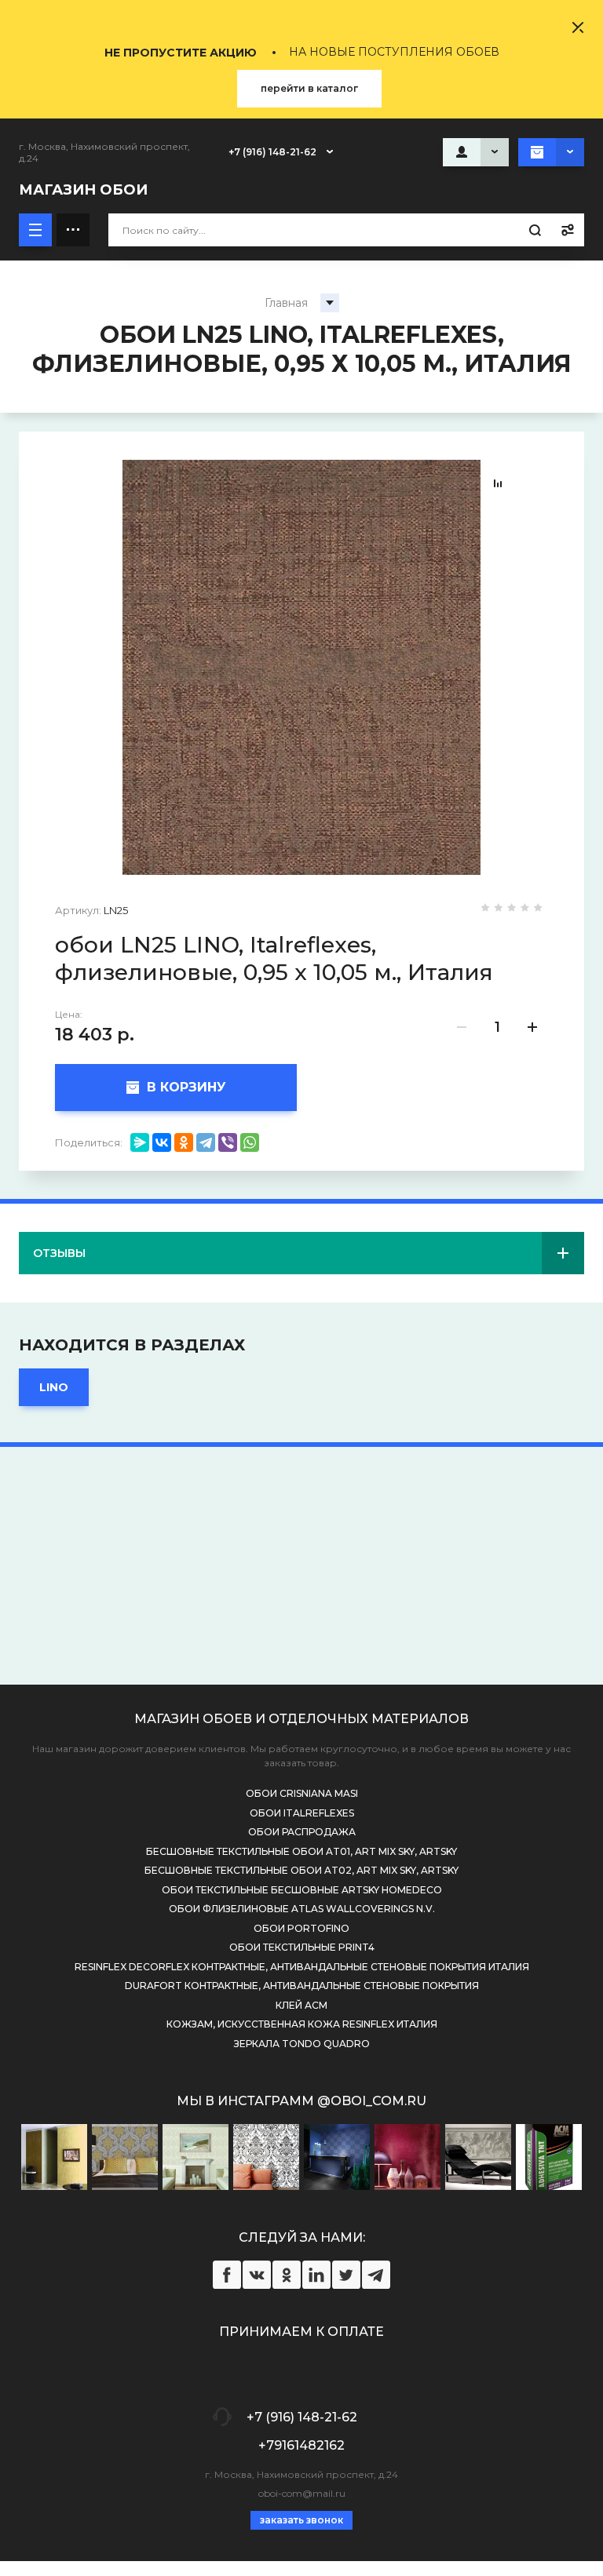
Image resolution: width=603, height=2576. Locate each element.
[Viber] (228, 1142)
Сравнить (498, 483)
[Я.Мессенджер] (140, 1142)
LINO (54, 1387)
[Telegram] (206, 1142)
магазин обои (83, 190)
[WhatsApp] (250, 1142)
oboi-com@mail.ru (302, 2493)
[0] (551, 152)
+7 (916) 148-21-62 (272, 152)
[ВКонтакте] (162, 1142)
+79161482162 (301, 2445)
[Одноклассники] (184, 1142)
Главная (286, 303)
